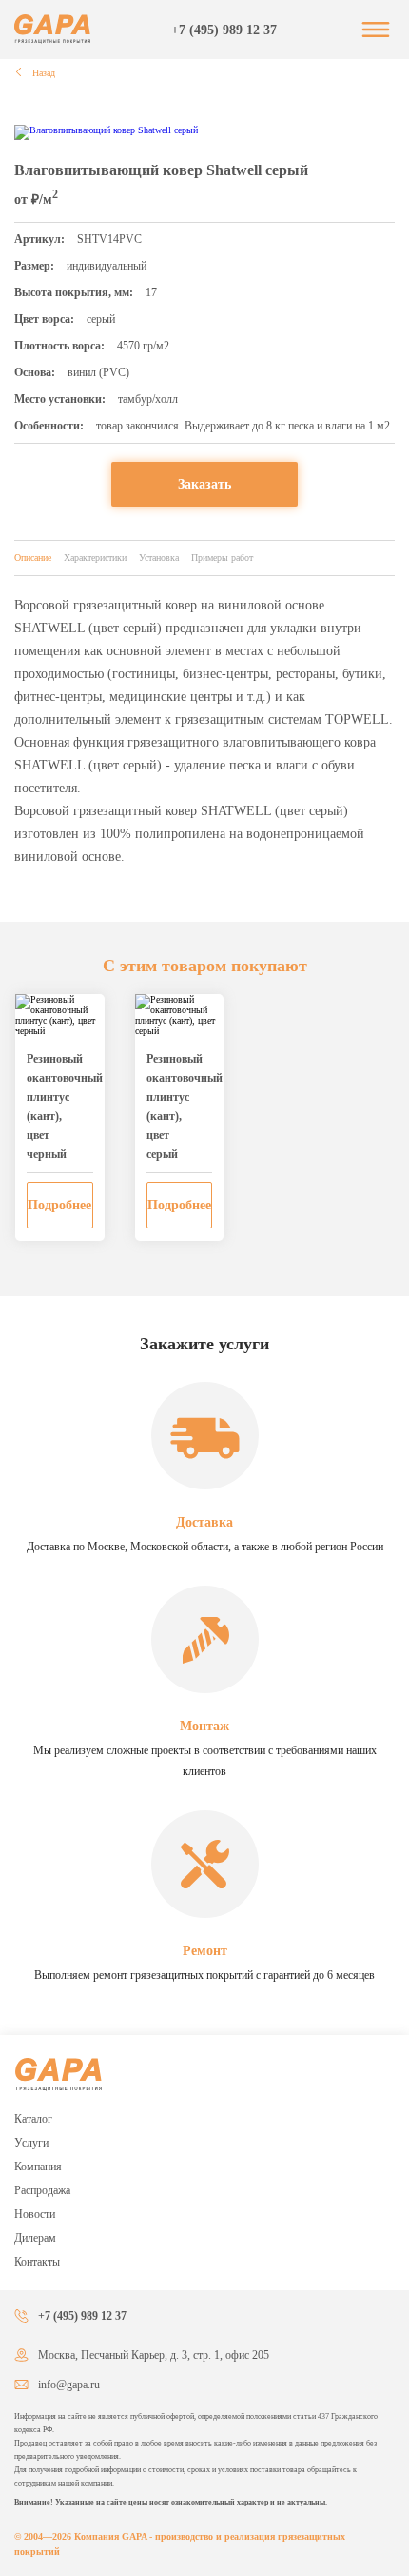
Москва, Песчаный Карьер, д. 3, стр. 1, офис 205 (154, 2355)
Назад (42, 73)
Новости (35, 2214)
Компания (38, 2167)
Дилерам (35, 2238)
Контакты (37, 2262)
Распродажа (42, 2190)
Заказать (204, 484)
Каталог (33, 2119)
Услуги (31, 2143)
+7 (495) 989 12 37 (224, 30)
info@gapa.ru (69, 2385)
